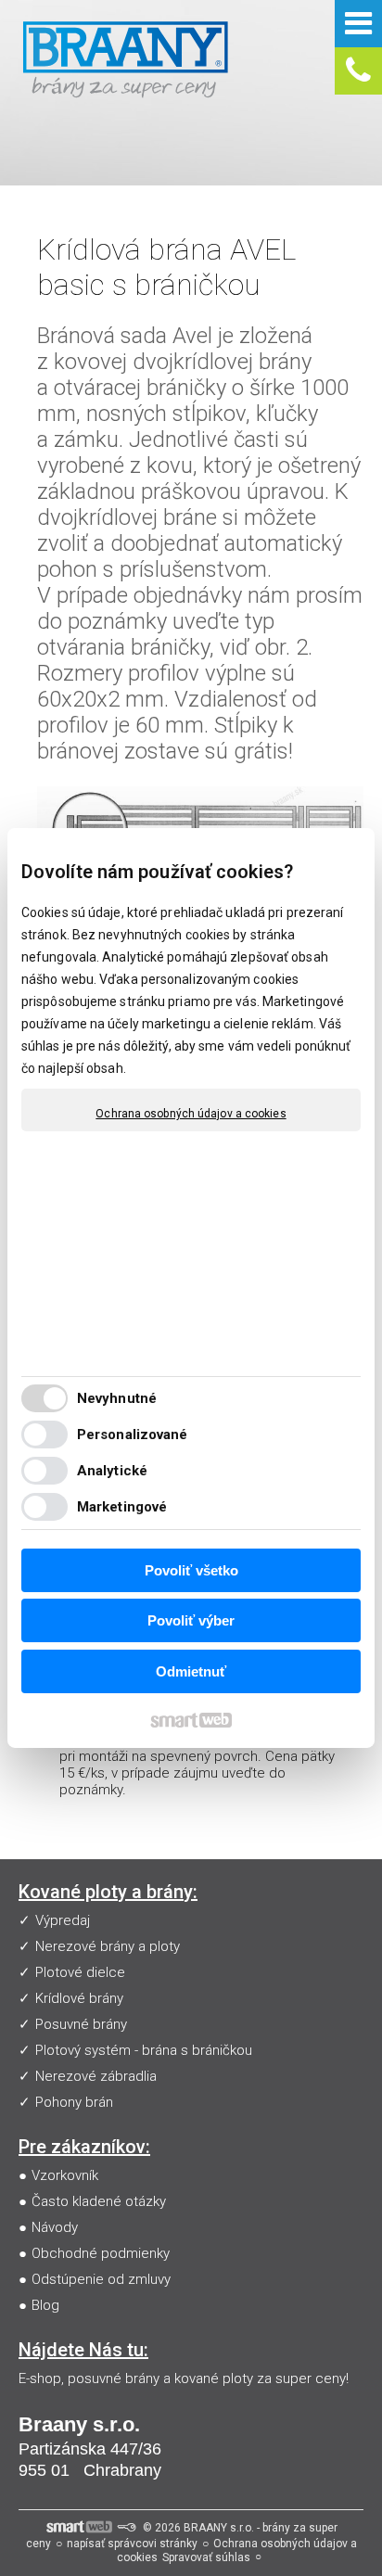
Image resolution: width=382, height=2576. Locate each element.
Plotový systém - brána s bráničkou (144, 2050)
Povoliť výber (191, 1620)
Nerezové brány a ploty (108, 1946)
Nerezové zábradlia (96, 2076)
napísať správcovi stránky (132, 2544)
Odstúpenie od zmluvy (101, 2279)
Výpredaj (63, 1920)
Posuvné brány (81, 2024)
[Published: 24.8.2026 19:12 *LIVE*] (126, 2528)
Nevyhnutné (117, 1398)
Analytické (112, 1471)
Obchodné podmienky (101, 2253)
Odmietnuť (191, 1671)
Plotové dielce (80, 1972)
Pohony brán (74, 2102)
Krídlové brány (79, 1998)
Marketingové (122, 1507)
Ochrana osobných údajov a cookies (191, 1114)
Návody (55, 2227)
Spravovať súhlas (206, 2557)
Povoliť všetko (191, 1570)
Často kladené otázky (99, 2201)
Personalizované (133, 1435)
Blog (45, 2305)
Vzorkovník (65, 2175)
